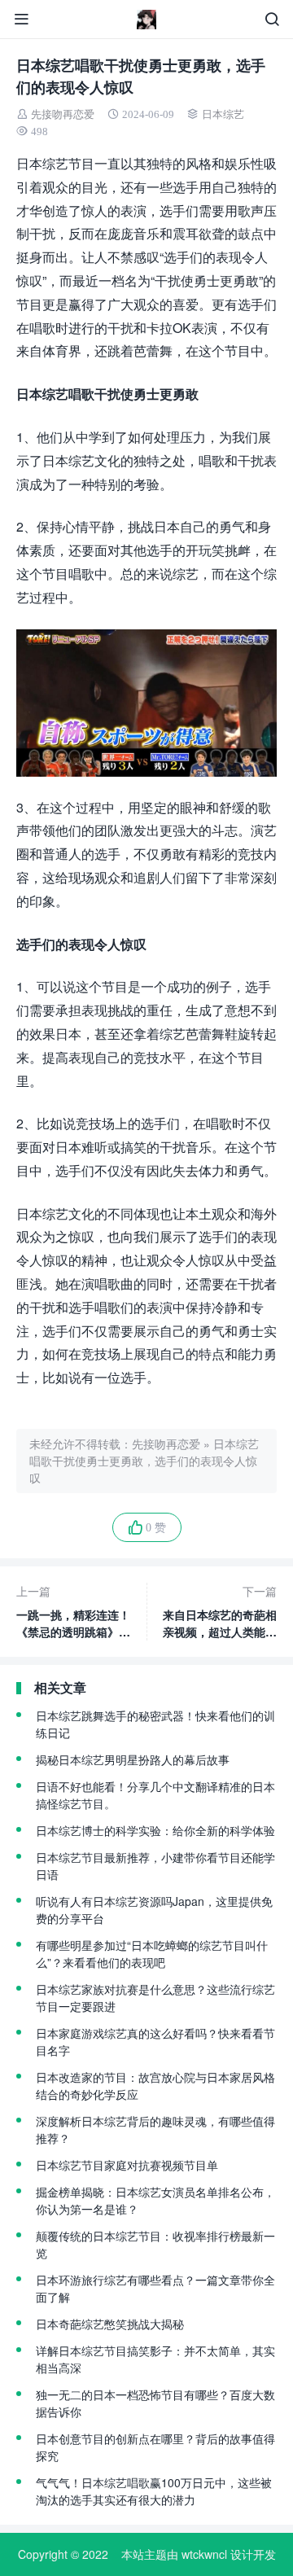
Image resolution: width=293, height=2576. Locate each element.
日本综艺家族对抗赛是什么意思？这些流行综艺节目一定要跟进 (155, 1998)
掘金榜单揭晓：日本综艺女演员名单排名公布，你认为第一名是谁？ (155, 2200)
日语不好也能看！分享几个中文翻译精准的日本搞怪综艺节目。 (155, 1795)
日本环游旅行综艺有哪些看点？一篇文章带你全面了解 (155, 2288)
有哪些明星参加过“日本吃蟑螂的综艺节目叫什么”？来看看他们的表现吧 (152, 1954)
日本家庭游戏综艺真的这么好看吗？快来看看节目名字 (155, 2042)
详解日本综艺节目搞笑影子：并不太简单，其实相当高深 (155, 2359)
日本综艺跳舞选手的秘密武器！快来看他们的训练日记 (155, 1724)
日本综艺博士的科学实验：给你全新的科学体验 (155, 1830)
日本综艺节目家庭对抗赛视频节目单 (127, 2165)
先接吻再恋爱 (63, 114)
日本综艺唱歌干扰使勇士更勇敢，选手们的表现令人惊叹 (144, 1461)
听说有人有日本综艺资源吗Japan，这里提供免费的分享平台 (154, 1910)
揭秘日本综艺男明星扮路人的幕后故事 (133, 1759)
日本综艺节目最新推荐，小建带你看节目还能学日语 (155, 1866)
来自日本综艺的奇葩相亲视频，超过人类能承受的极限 (220, 1612)
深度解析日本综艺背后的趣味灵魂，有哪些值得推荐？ (155, 2129)
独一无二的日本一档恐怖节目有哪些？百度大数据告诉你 (155, 2403)
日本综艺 (223, 114)
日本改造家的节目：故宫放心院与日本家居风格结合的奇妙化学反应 (155, 2085)
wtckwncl (204, 2554)
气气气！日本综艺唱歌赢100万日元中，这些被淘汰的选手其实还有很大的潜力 (154, 2491)
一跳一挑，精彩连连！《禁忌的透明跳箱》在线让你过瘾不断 (73, 1612)
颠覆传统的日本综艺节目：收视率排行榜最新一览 (155, 2244)
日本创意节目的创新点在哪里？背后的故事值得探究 (155, 2447)
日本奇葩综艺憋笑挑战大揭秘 (110, 2324)
